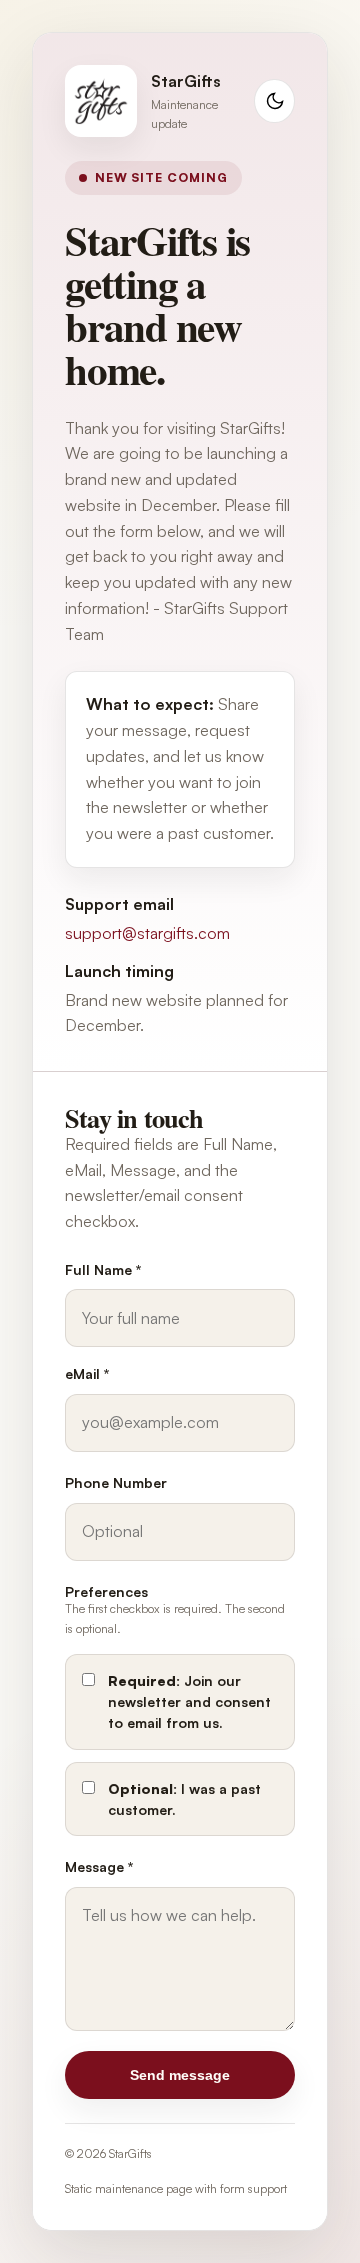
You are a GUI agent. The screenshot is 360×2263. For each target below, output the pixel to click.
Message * (99, 1866)
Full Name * (103, 1269)
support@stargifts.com (147, 933)
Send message (180, 2075)
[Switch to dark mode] (274, 101)
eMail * (87, 1373)
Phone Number (116, 1482)
